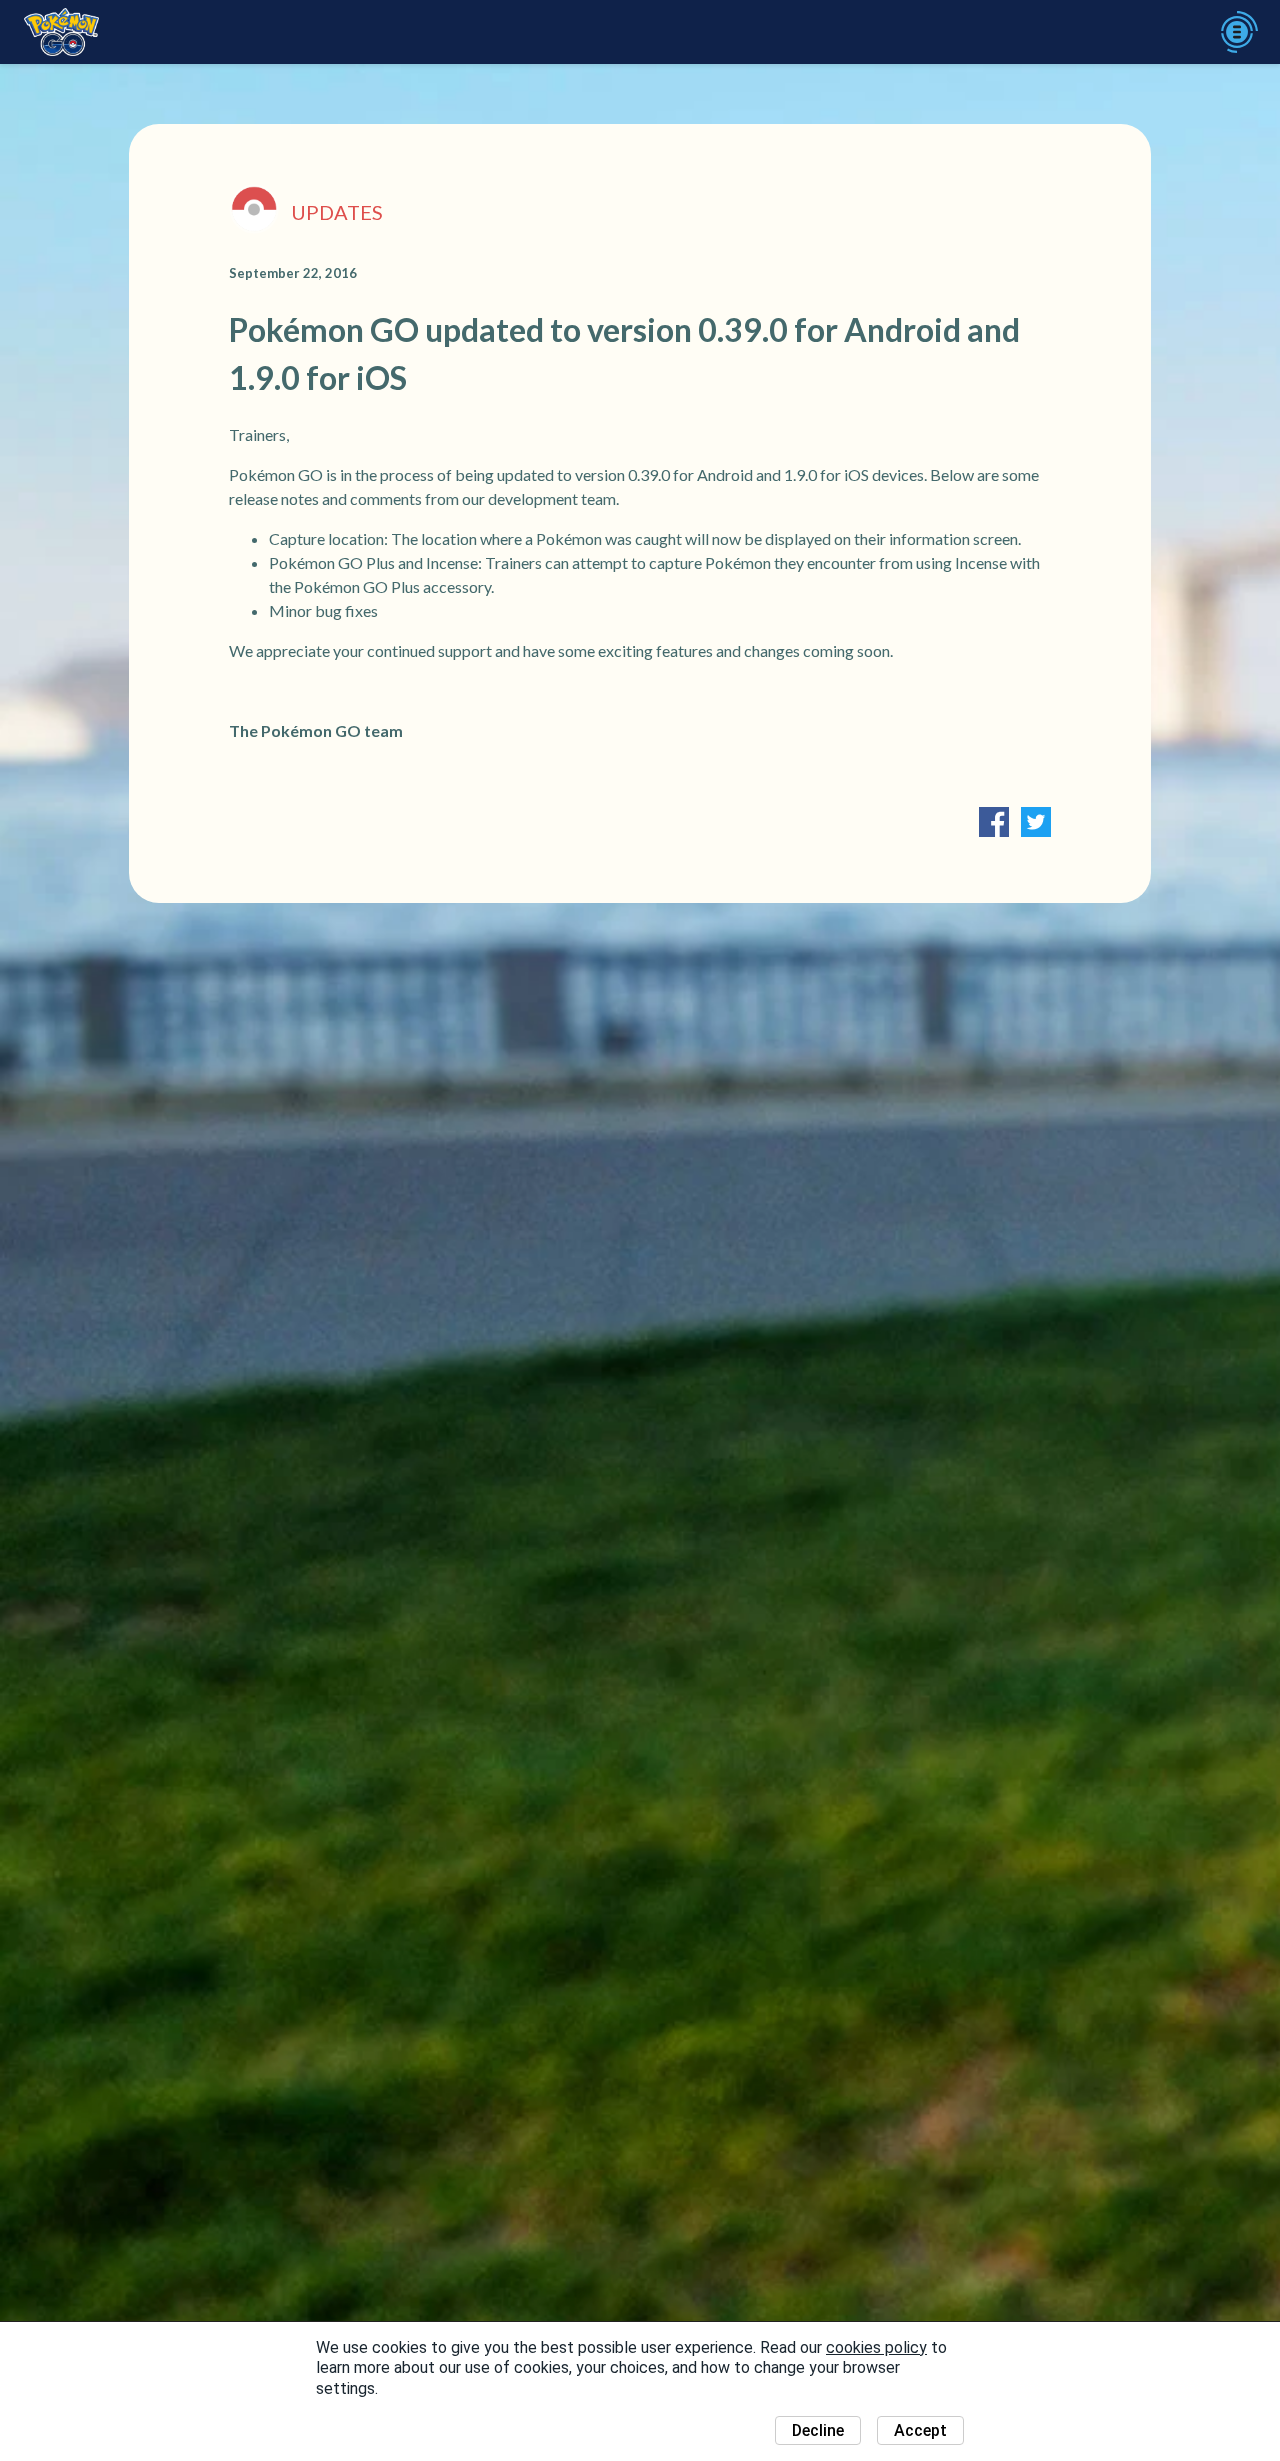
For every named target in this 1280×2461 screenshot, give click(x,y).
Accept (920, 2430)
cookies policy (876, 2347)
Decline (818, 2430)
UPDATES (337, 212)
